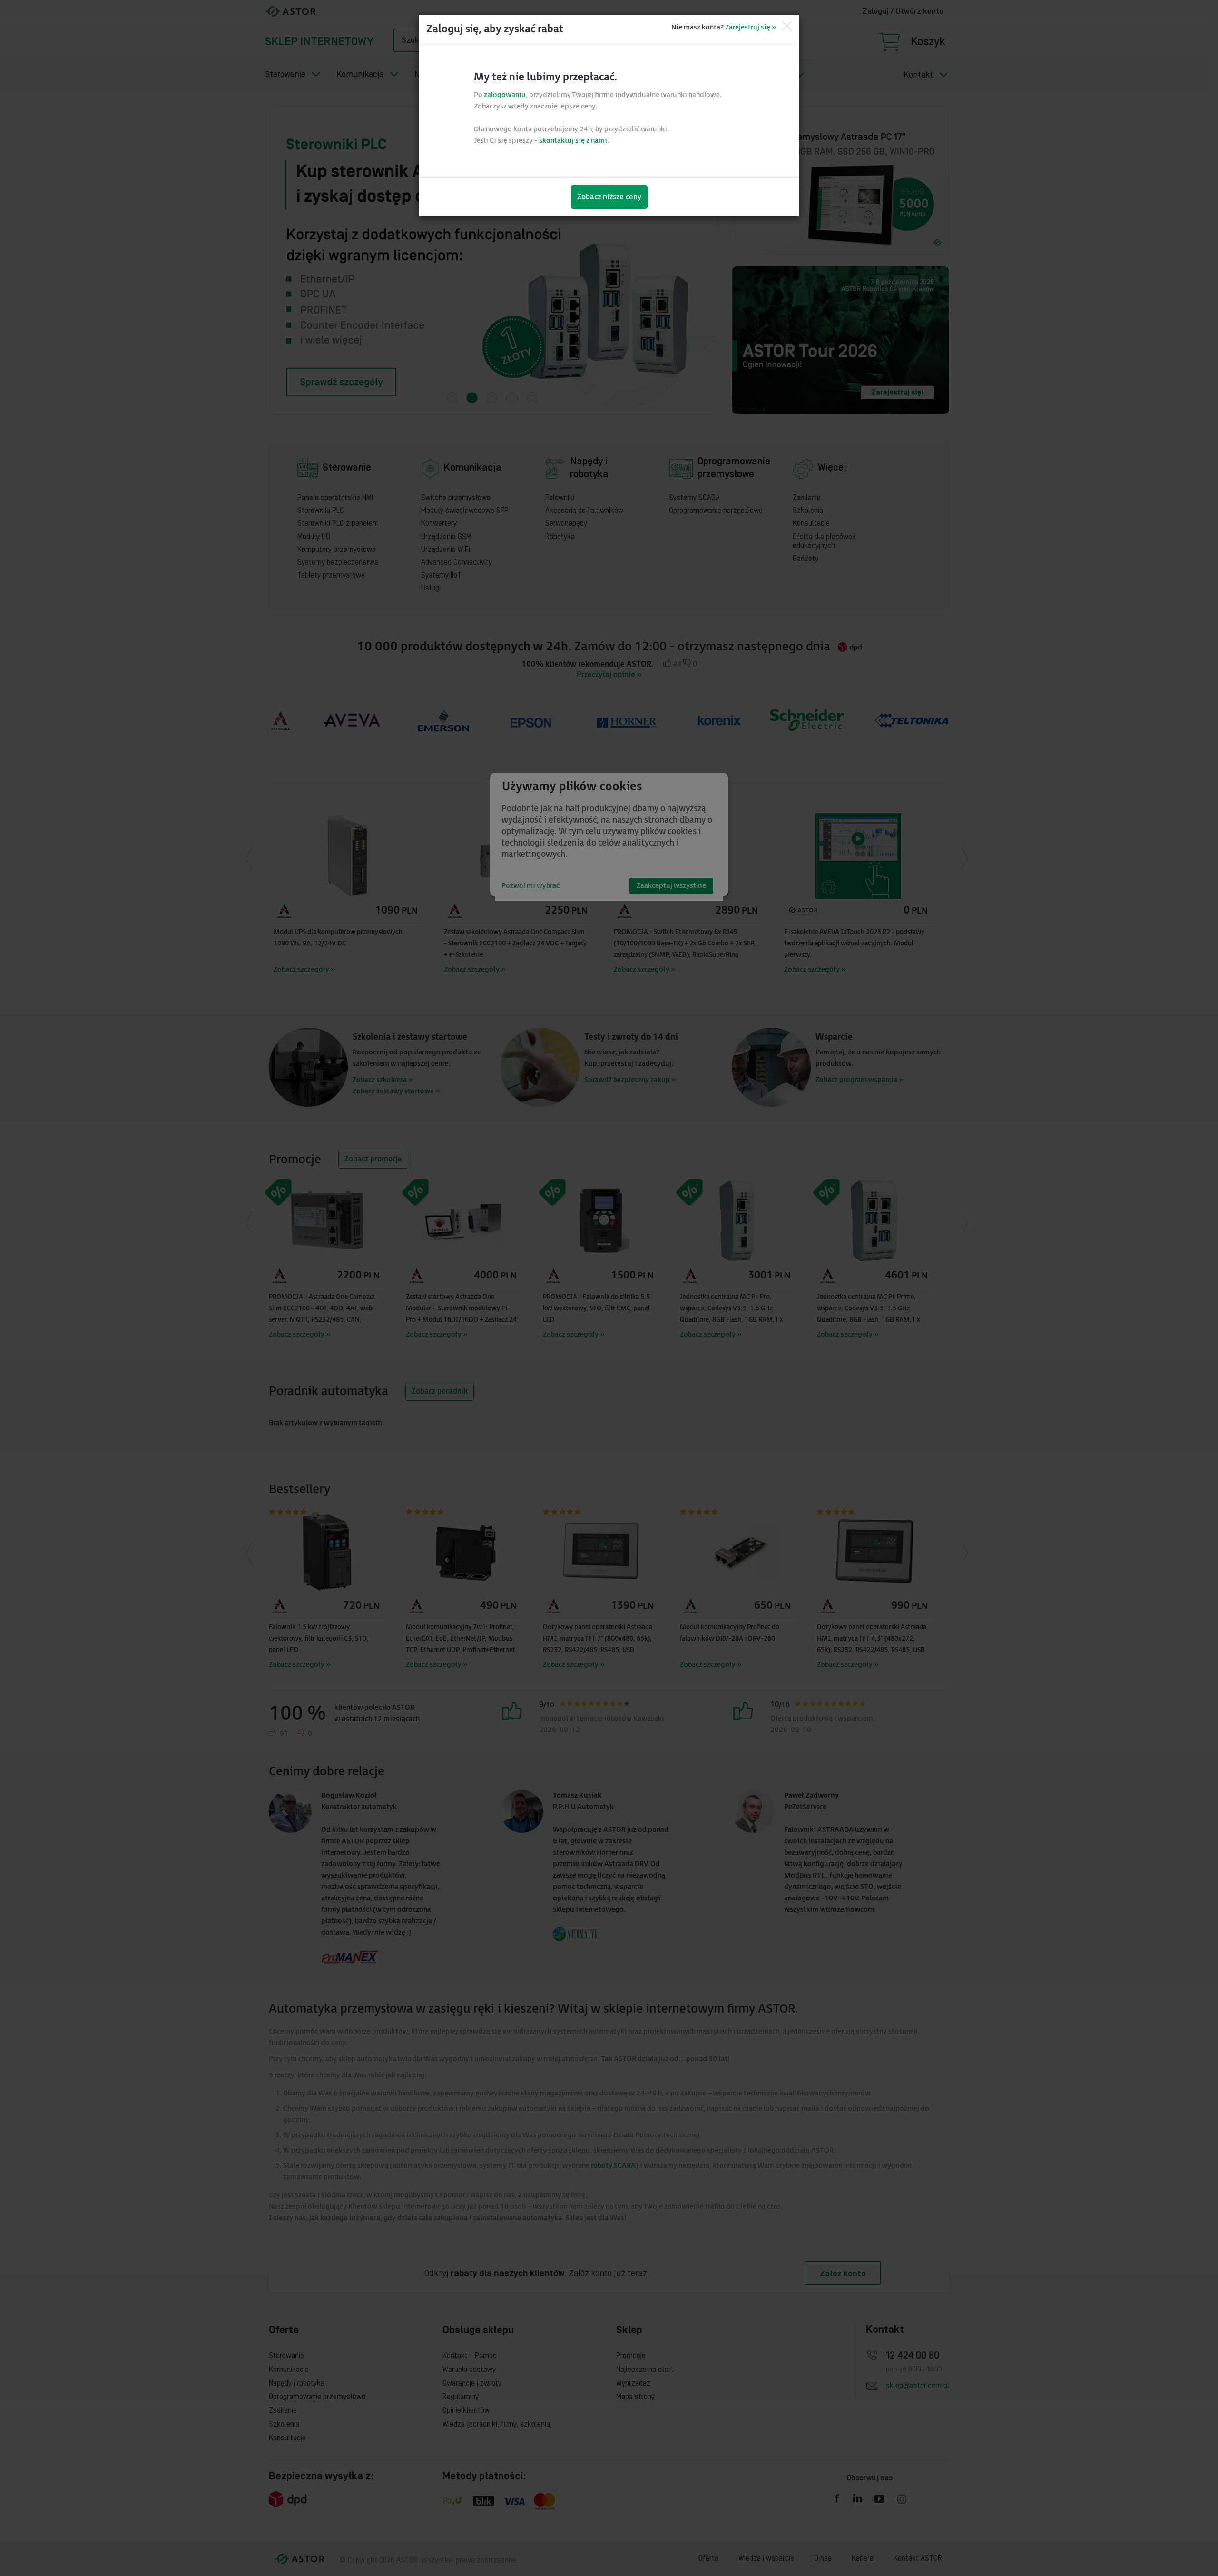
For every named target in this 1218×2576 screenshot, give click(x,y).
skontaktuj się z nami (573, 141)
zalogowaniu (505, 95)
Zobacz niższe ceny (609, 197)
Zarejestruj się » (751, 27)
